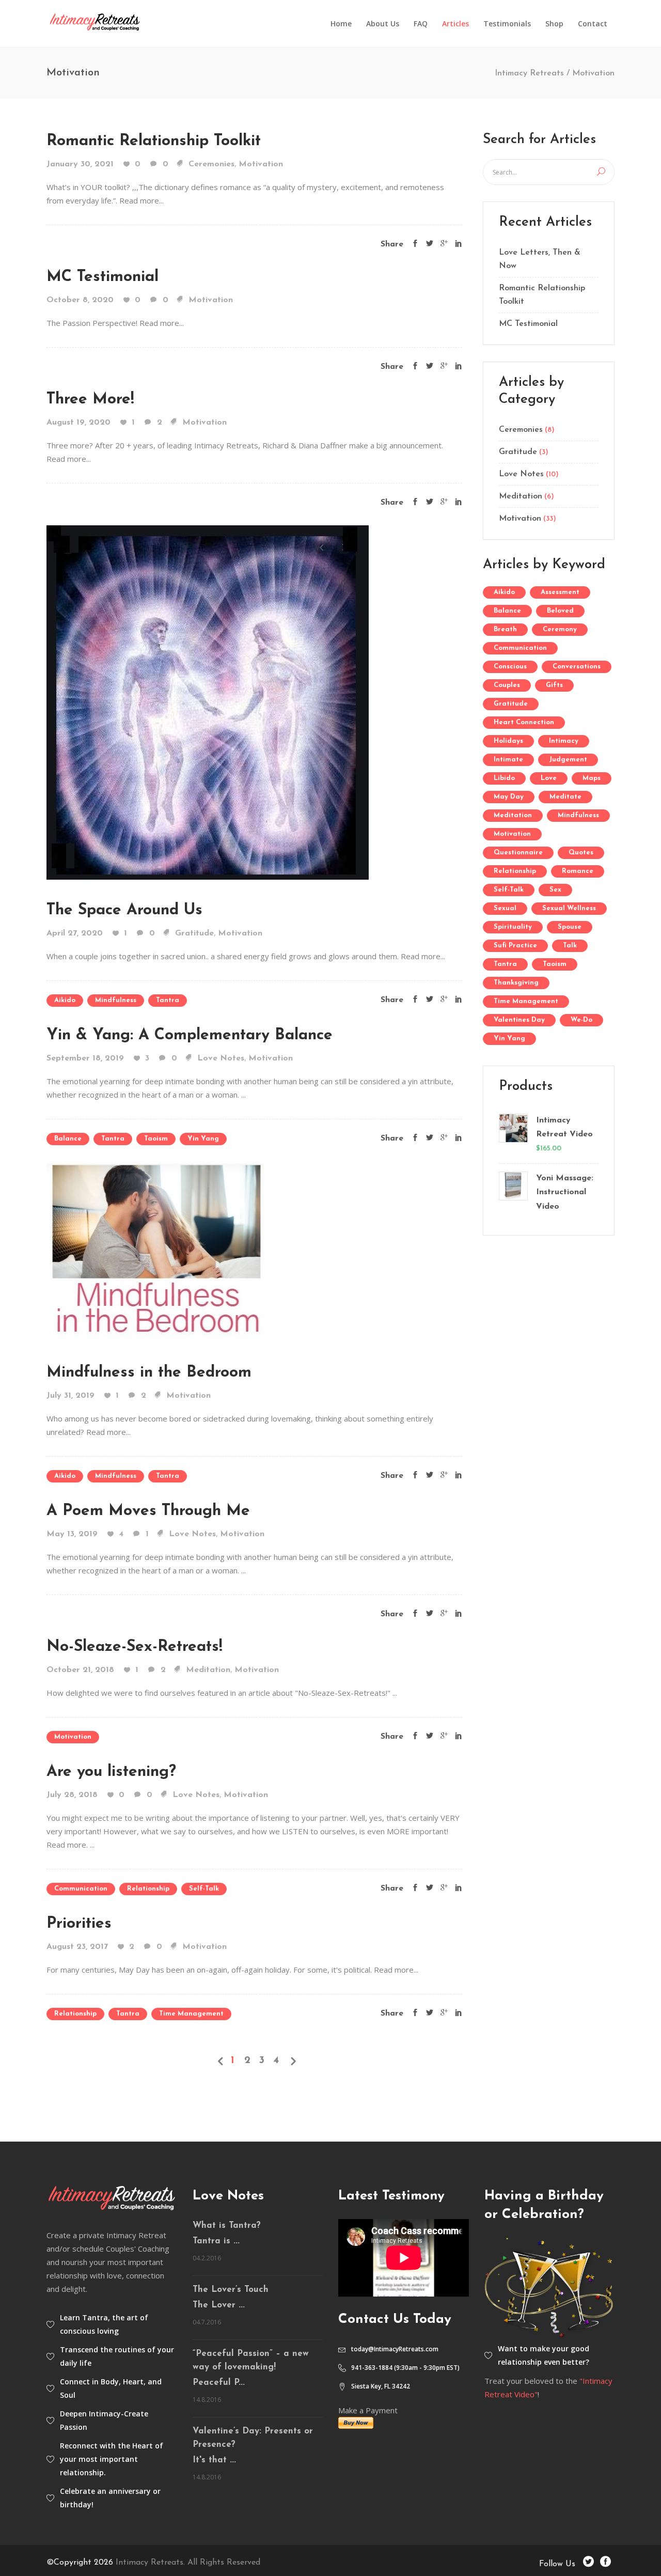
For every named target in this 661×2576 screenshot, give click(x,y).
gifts (554, 685)
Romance (578, 871)
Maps (592, 778)
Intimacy (564, 741)
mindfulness (116, 1000)
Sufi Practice (515, 946)
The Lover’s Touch (231, 2290)
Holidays (508, 741)
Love (549, 778)
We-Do (581, 1020)
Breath (505, 629)
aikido (65, 1000)
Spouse (570, 927)
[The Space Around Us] (208, 701)
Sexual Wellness (569, 908)
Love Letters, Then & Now (540, 259)
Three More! (90, 400)
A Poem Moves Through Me (148, 1511)
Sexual (505, 908)
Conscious (510, 667)
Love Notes (221, 1058)
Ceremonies (211, 164)
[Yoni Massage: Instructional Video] (513, 1193)
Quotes (581, 853)
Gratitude (194, 933)
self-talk (204, 1889)
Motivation (261, 164)
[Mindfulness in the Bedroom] (155, 1252)
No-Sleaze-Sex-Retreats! (135, 1647)
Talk (570, 946)
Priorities (79, 1924)
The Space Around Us (124, 910)
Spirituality (513, 927)
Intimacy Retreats (529, 73)
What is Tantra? (227, 2226)
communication (81, 1889)
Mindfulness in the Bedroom (149, 1373)
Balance (68, 1139)
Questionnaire (518, 853)
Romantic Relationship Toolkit (154, 141)
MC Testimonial (103, 277)
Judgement (568, 760)
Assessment (560, 592)
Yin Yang (203, 1139)
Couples (507, 685)
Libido (504, 778)
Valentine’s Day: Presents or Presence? (253, 2438)
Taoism (156, 1139)
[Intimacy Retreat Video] (513, 1135)
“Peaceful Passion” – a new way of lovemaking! (251, 2360)
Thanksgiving (516, 983)
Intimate (508, 760)
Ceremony (560, 629)
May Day (509, 797)
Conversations (577, 667)
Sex (555, 890)
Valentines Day (519, 1020)
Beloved (560, 611)
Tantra (168, 1000)
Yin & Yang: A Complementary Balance (190, 1035)
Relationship (148, 1889)
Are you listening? (111, 1772)
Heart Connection (524, 722)
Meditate (565, 797)
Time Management (191, 2014)
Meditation (208, 1670)
